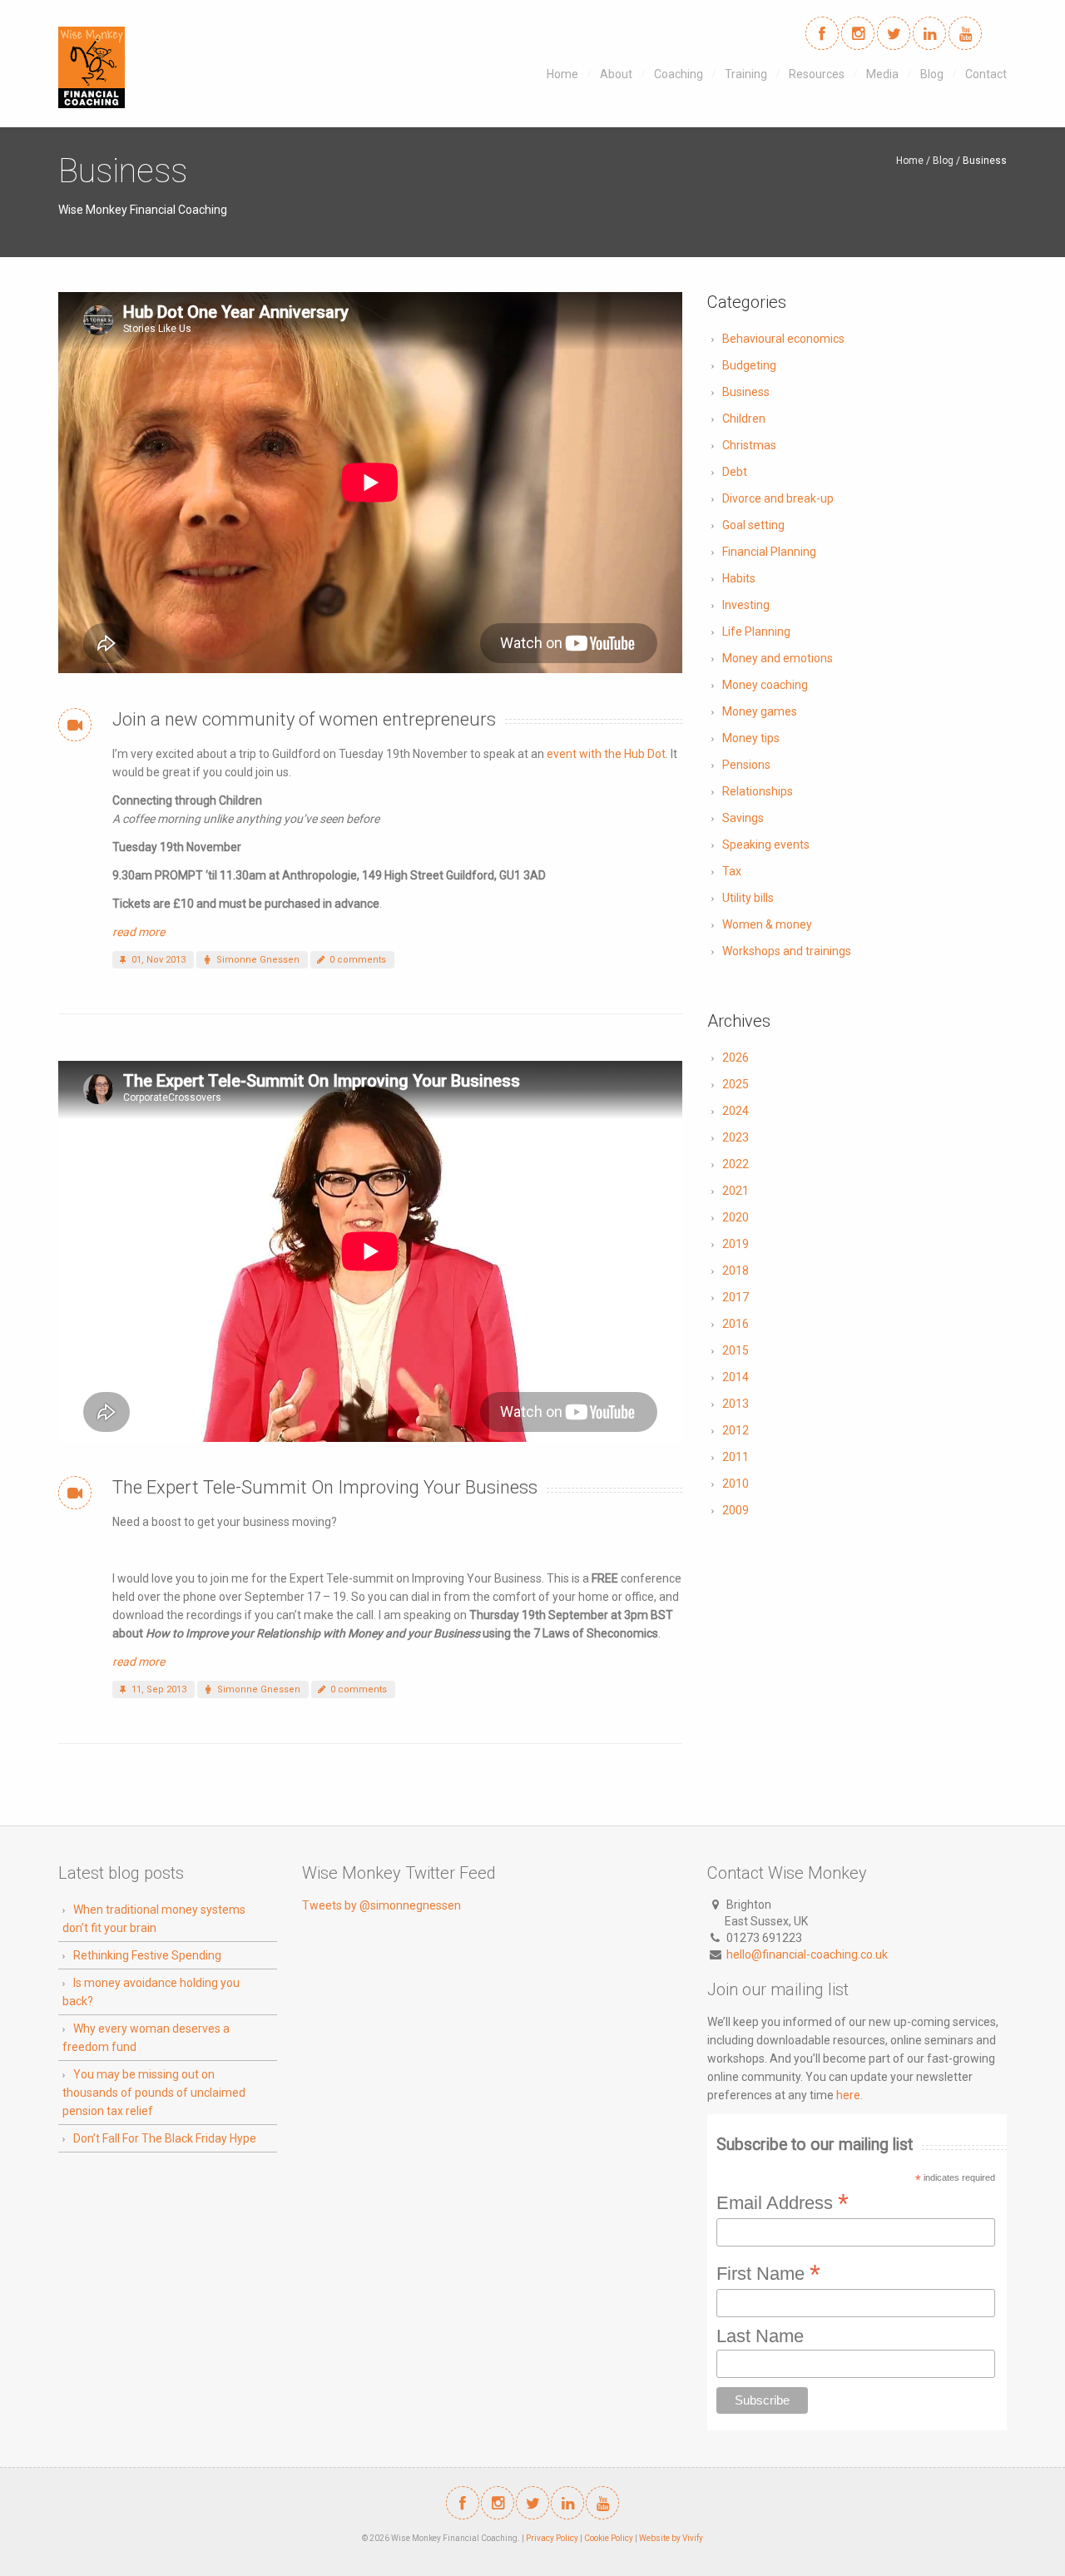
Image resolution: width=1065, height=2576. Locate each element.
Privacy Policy (552, 2538)
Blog (932, 74)
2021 (736, 1191)
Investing (746, 605)
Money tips (751, 738)
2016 (736, 1324)
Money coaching (765, 685)
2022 (736, 1164)
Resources (817, 74)
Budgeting (749, 365)
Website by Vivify (671, 2538)
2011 (736, 1457)
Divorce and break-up (778, 498)
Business (746, 392)
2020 (736, 1217)
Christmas (749, 445)
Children (744, 419)
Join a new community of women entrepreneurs (304, 719)
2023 (736, 1137)
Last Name (760, 2336)
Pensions (746, 765)
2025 (736, 1084)
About (616, 74)
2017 (736, 1297)
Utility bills (748, 898)
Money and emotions (778, 658)
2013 (736, 1404)
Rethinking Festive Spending (147, 1955)
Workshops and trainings (787, 951)
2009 (736, 1510)
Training (746, 74)
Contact (986, 74)
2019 (736, 1244)
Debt (735, 472)
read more (139, 932)
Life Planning (756, 632)
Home (562, 74)
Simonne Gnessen (257, 960)
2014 (736, 1377)
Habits (739, 578)
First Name (768, 2273)
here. (850, 2095)
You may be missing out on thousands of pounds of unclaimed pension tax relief (154, 2093)
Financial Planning (769, 552)
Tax (732, 871)
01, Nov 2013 (157, 960)
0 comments (357, 960)
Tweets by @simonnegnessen (381, 1905)
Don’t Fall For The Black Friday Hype (165, 2138)
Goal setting (753, 525)
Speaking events (766, 845)
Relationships (758, 791)
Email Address (783, 2202)
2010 (736, 1484)
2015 (736, 1350)
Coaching (679, 74)
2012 (736, 1430)
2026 (736, 1058)
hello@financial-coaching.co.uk (807, 1954)
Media (882, 74)
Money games (760, 711)
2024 (736, 1111)
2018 (736, 1271)
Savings (743, 818)
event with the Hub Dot (606, 754)
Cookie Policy (609, 2538)
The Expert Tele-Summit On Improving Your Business (325, 1487)
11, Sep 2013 (158, 1689)
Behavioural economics (783, 339)
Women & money (767, 924)
